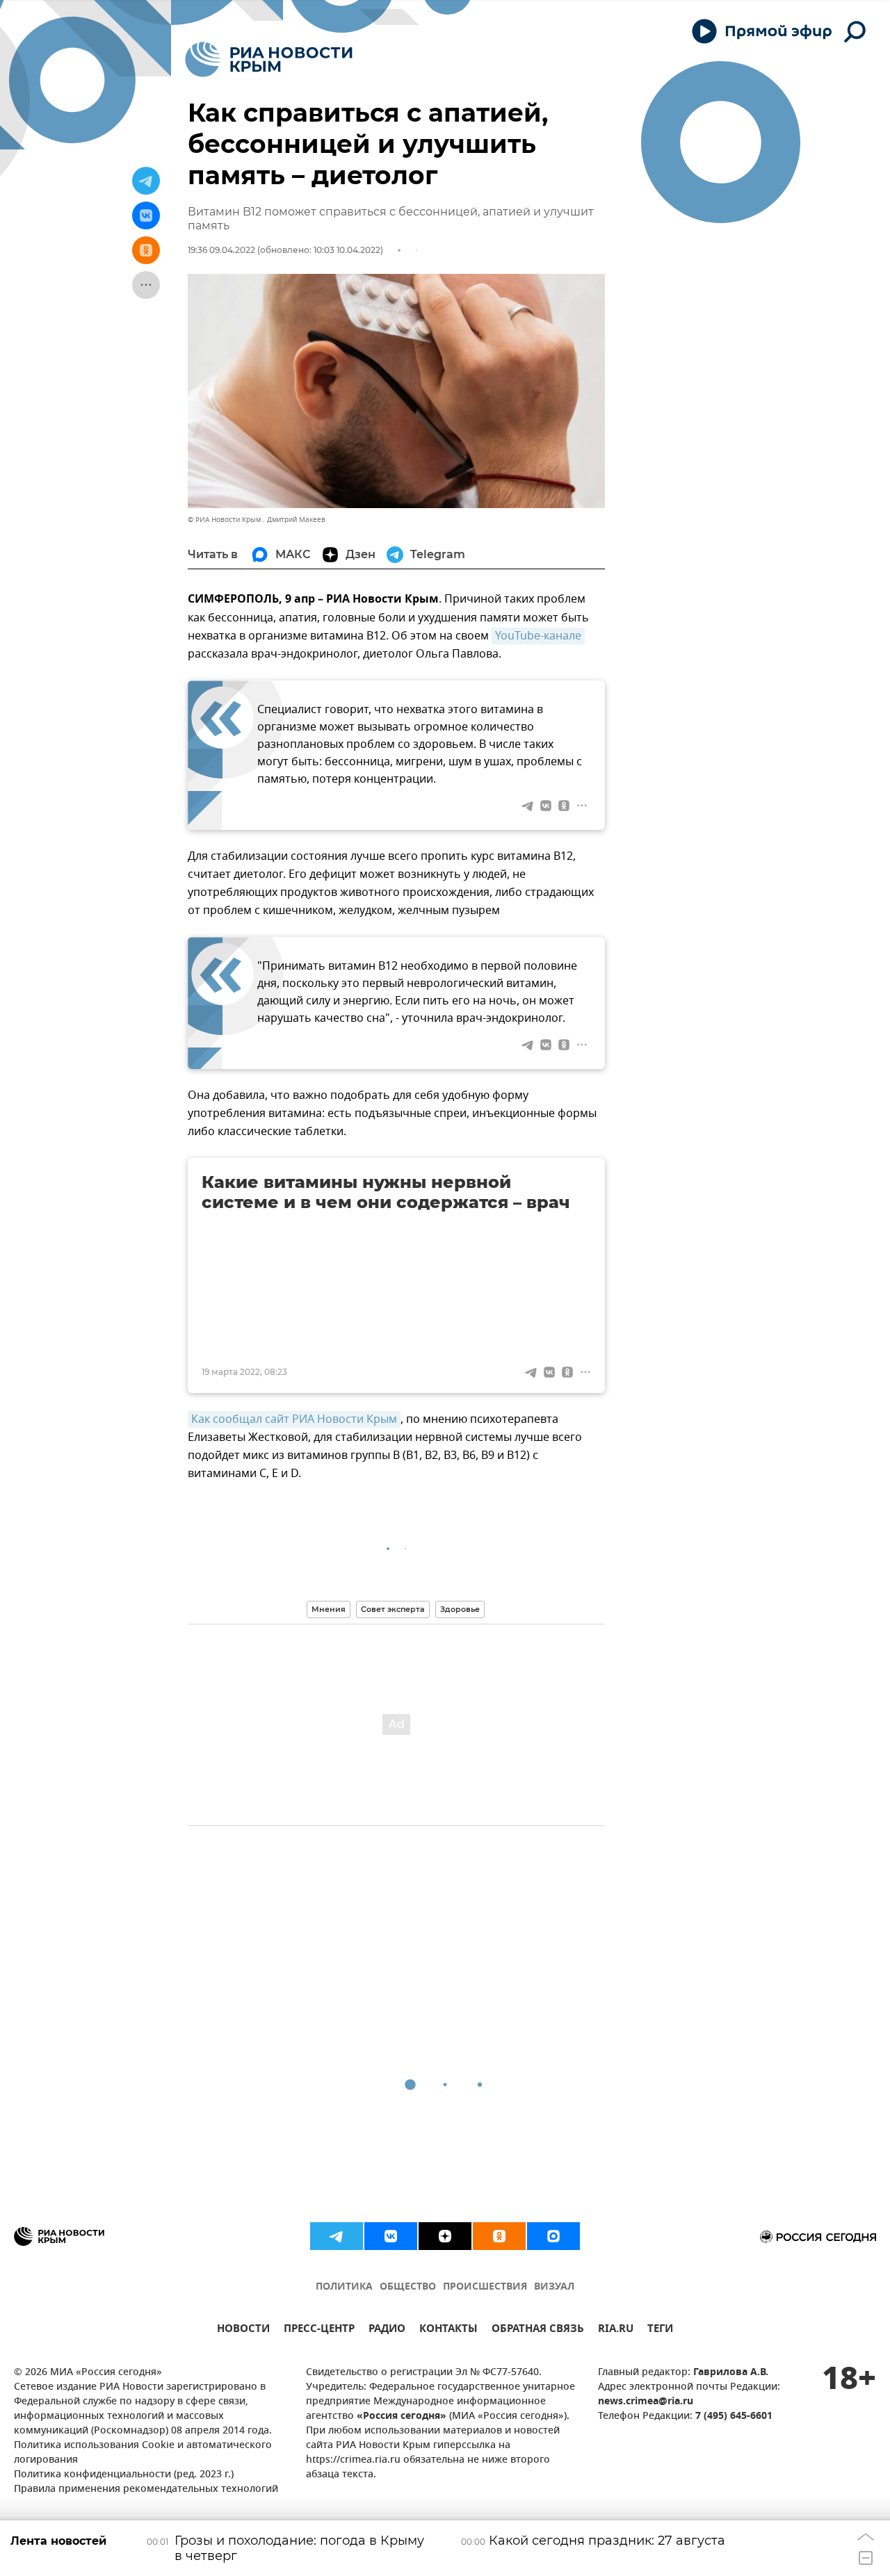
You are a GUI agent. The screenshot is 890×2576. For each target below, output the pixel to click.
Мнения (329, 1609)
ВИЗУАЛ (554, 2287)
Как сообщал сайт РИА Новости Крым (294, 1419)
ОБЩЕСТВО (408, 2287)
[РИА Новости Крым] (269, 59)
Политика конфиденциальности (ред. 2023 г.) (124, 2475)
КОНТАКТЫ (448, 2330)
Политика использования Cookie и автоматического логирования (143, 2453)
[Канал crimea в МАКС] (553, 2236)
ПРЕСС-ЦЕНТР (319, 2330)
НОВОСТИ (243, 2330)
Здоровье (460, 1609)
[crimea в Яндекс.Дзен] (445, 2236)
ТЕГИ (660, 2330)
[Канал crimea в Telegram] (337, 2236)
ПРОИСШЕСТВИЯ (485, 2287)
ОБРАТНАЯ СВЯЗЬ (538, 2330)
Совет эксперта (393, 1609)
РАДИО (387, 2330)
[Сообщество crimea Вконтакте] (391, 2236)
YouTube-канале (538, 636)
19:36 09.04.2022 (221, 250)
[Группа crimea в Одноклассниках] (499, 2236)
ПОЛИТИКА (344, 2287)
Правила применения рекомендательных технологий (146, 2489)
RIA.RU (616, 2330)
